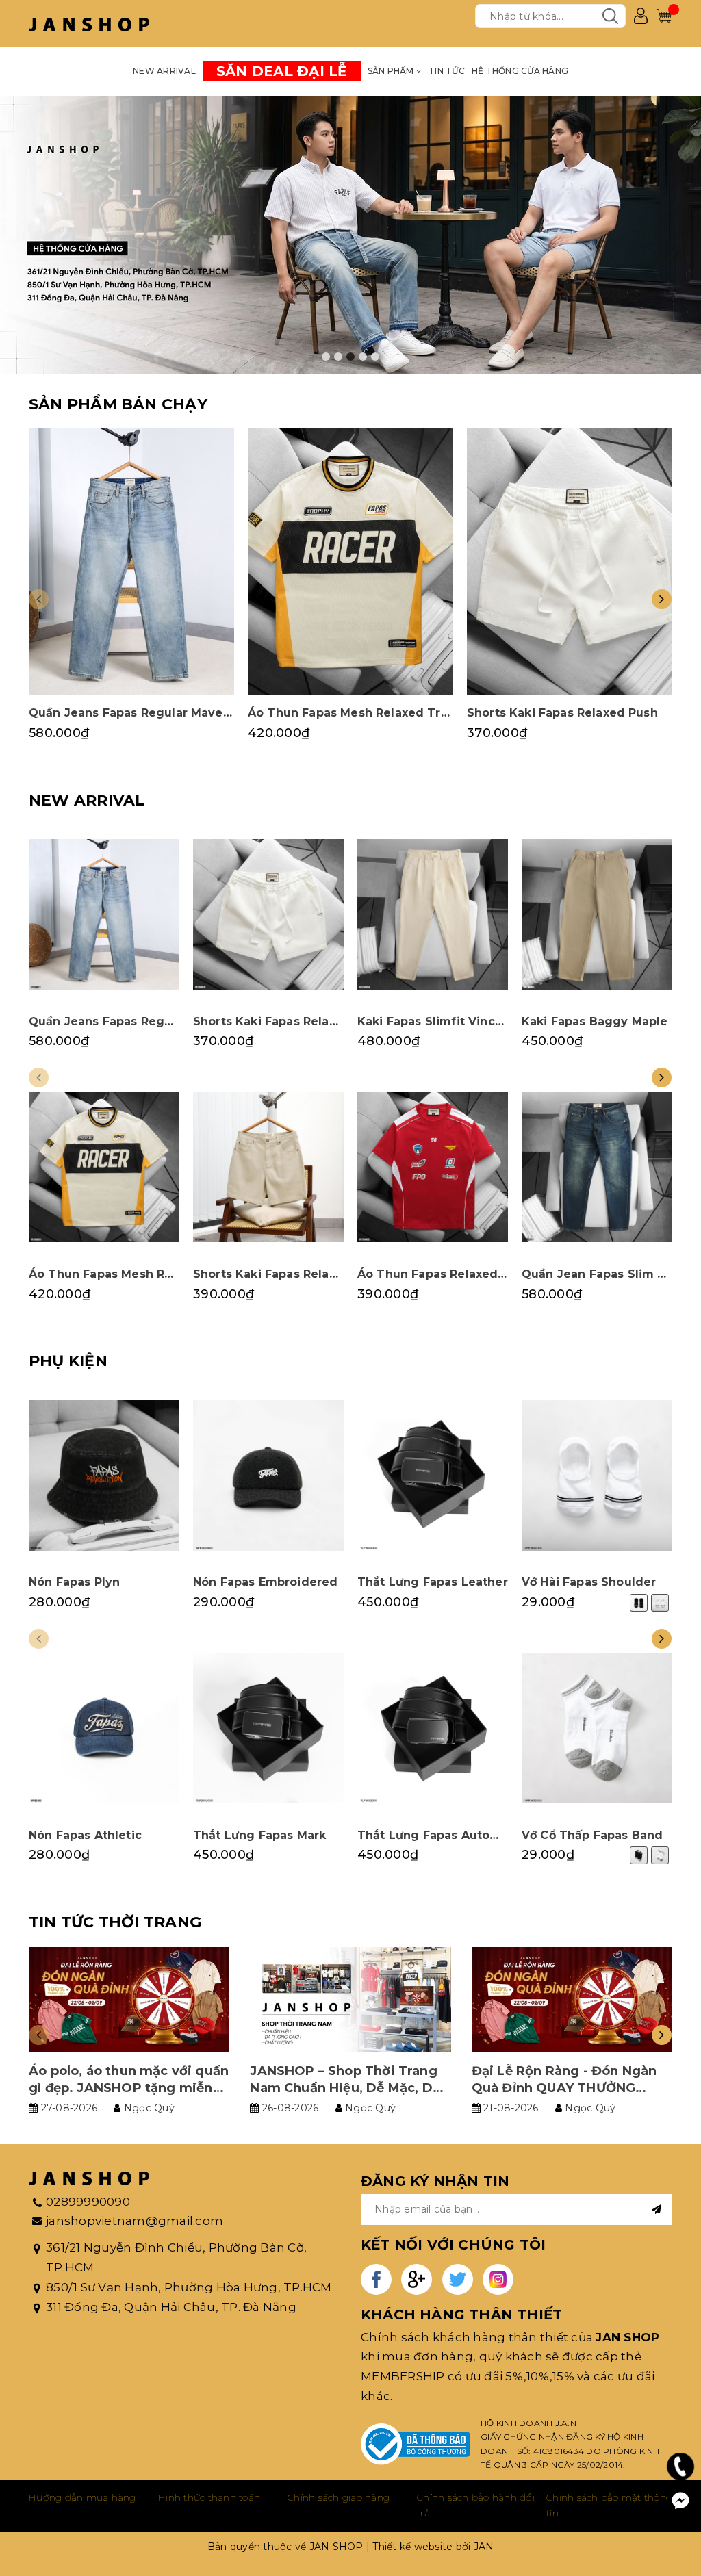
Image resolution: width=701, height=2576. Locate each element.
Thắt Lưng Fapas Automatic (441, 1835)
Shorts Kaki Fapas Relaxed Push (562, 713)
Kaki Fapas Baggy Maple (595, 1021)
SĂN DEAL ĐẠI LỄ (282, 71)
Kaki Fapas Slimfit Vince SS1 (442, 1021)
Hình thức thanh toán (209, 2497)
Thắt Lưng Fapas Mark (259, 1835)
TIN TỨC (447, 71)
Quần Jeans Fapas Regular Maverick (137, 713)
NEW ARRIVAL (164, 71)
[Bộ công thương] (416, 2444)
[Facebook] (680, 2501)
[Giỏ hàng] (664, 16)
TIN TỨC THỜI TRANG (115, 1922)
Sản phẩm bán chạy (118, 404)
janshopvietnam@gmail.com (135, 2221)
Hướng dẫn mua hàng (82, 2497)
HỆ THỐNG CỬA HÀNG (520, 71)
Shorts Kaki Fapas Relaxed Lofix (289, 1274)
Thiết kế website (412, 2547)
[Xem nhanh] (131, 562)
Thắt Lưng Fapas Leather (433, 1582)
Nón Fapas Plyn (74, 1582)
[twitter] (458, 2279)
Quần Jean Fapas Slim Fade (604, 1274)
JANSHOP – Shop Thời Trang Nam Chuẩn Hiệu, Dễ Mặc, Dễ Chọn (345, 2088)
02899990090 (88, 2202)
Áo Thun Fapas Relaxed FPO (442, 1274)
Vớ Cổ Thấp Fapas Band (592, 1835)
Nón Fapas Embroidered (265, 1582)
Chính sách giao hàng (339, 2497)
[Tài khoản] (641, 16)
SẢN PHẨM (392, 71)
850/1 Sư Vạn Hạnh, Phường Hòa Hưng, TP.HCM (189, 2287)
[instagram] (498, 2279)
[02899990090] (681, 2466)
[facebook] (376, 2279)
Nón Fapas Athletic (85, 1835)
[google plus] (417, 2279)
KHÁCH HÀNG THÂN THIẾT (461, 2315)
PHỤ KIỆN (68, 1361)
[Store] (350, 235)
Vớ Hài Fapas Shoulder (589, 1582)
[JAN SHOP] (89, 24)
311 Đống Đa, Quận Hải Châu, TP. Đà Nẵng (171, 2307)
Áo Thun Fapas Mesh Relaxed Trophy (359, 713)
